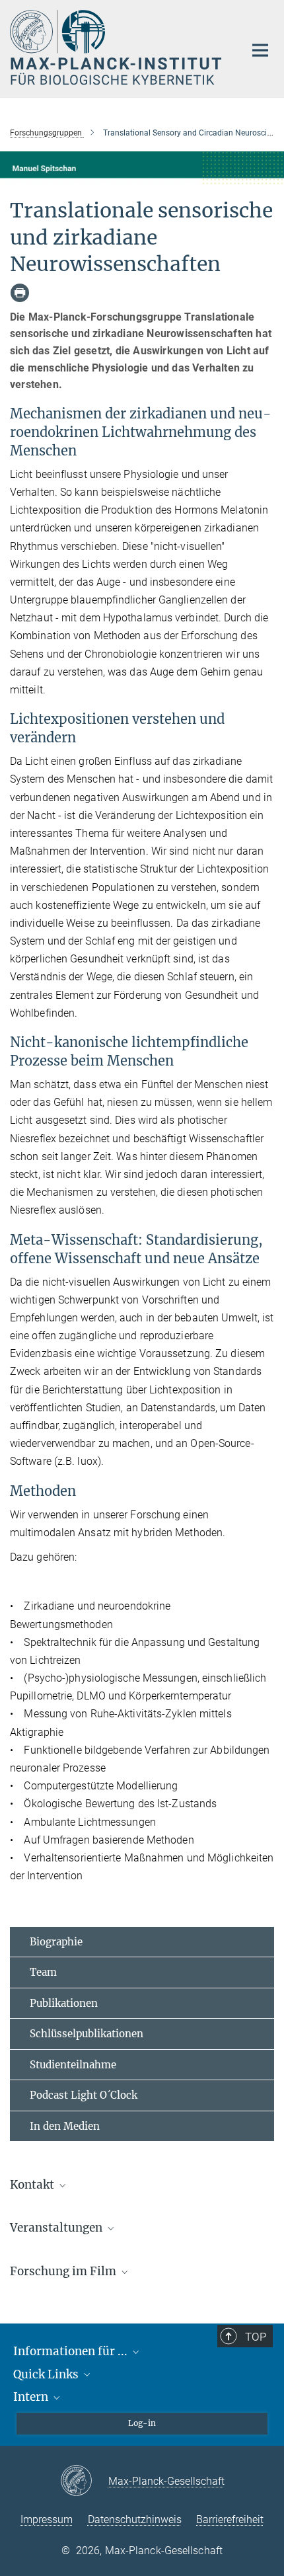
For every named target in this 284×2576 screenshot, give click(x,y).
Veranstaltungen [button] (57, 2228)
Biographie (56, 1942)
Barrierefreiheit (230, 2519)
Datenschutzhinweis (135, 2519)
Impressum (47, 2519)
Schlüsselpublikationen (87, 2034)
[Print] (20, 293)
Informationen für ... (72, 2351)
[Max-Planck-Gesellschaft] (84, 2481)
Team (43, 1972)
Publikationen (64, 2003)
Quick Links (47, 2374)
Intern (32, 2397)
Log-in (142, 2423)
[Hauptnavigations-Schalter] (260, 50)
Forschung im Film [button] (64, 2271)
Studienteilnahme (73, 2065)
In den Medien (65, 2126)
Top (256, 2337)
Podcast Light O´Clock (84, 2095)
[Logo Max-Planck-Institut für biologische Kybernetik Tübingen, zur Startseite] (117, 47)
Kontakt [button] (33, 2185)
